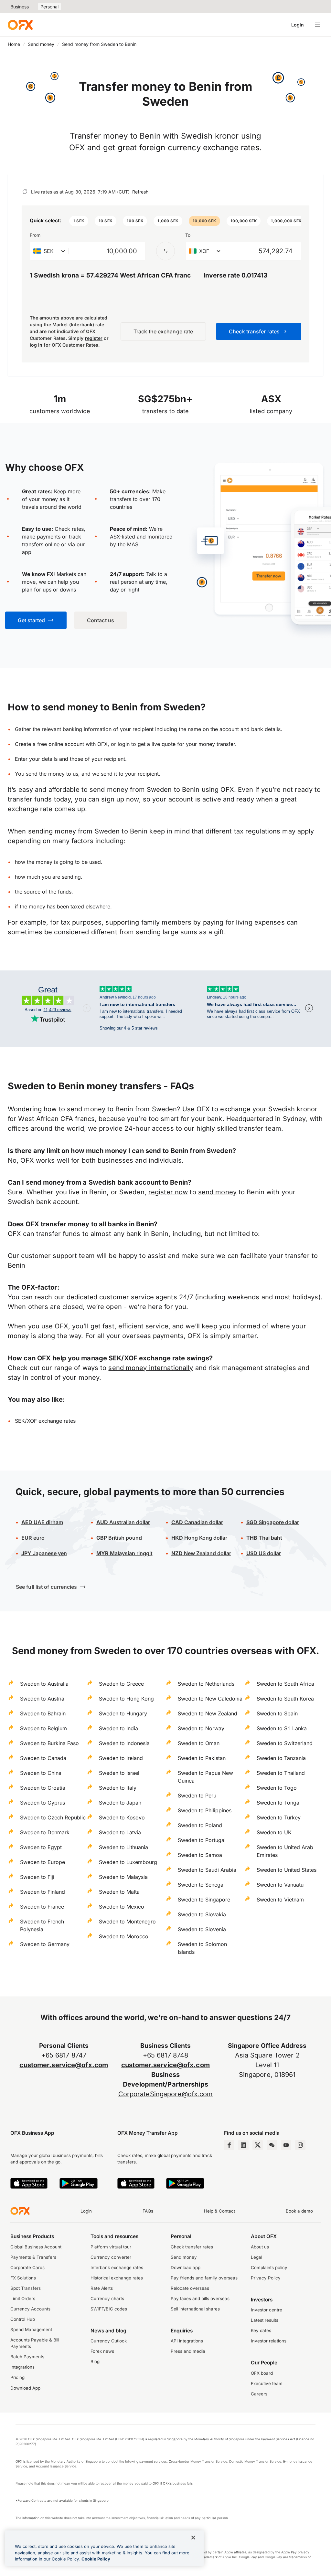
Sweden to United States (287, 1870)
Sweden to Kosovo (122, 1817)
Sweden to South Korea (285, 1699)
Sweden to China (41, 1773)
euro (33, 1538)
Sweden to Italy (118, 1788)
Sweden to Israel (119, 1773)
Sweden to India (118, 1728)
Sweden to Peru (197, 1796)
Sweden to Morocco (124, 1936)
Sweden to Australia (44, 1684)
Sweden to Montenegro (127, 1922)
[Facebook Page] (229, 2145)
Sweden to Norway (201, 1728)
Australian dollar (123, 1522)
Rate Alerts (102, 2288)
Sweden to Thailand (281, 1773)
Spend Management (31, 2330)
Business (20, 7)
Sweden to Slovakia (202, 1914)
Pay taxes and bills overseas (200, 2299)
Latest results (265, 2320)
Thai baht (264, 1538)
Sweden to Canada (43, 1758)
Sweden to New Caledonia (210, 1699)
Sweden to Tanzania (281, 1758)
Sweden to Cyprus (43, 1803)
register (94, 338)
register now (168, 1192)
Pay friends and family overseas (204, 2278)
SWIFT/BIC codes (109, 2309)
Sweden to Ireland (121, 1758)
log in (36, 345)
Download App (25, 2388)
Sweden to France (42, 1907)
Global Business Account (36, 2247)
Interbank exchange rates (117, 2267)
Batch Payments (27, 2357)
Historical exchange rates (117, 2278)
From (35, 235)
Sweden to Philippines (205, 1810)
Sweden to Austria (42, 1699)
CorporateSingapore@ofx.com (166, 2094)
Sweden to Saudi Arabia (207, 1870)
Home (14, 44)
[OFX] (20, 25)
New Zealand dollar (201, 1553)
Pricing (17, 2377)
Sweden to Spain (277, 1713)
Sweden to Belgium (43, 1728)
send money (217, 1192)
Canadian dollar (197, 1522)
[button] (79, 221)
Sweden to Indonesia (124, 1743)
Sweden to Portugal (202, 1840)
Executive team (267, 2383)
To (188, 235)
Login (298, 25)
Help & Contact (219, 2211)
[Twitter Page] (258, 2145)
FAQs (148, 2211)
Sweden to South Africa (285, 1684)
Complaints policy (269, 2267)
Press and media (188, 2351)
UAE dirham (42, 1522)
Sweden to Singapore (204, 1900)
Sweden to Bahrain (43, 1713)
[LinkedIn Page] (243, 2145)
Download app (186, 2267)
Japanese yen (44, 1553)
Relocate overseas (190, 2288)
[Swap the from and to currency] (165, 251)
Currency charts (107, 2299)
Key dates (261, 2330)
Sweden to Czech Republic (53, 1817)
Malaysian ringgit (124, 1553)
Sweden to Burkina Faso (49, 1743)
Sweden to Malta (119, 1892)
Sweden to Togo (277, 1788)
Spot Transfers (26, 2288)
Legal (256, 2257)
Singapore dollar (273, 1522)
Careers (259, 2394)
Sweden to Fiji (37, 1877)
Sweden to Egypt (41, 1847)
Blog (95, 2361)
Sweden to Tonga (278, 1803)
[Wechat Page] (272, 2145)
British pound (119, 1538)
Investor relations (269, 2341)
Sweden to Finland (43, 1892)
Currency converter (111, 2257)
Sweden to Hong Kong (126, 1699)
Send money (41, 44)
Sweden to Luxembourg (128, 1862)
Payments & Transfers (33, 2257)
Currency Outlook (109, 2341)
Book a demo (299, 2211)
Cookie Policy (96, 2559)
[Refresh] (25, 192)
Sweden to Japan (120, 1803)
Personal (49, 7)
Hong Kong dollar (199, 1538)
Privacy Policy (266, 2278)
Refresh (140, 192)
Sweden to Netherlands (206, 1684)
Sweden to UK (274, 1832)
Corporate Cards (27, 2267)
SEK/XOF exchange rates (45, 1421)
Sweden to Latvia (120, 1832)
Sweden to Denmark (45, 1832)
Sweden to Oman (199, 1743)
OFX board (262, 2373)
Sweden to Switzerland (285, 1743)
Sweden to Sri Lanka (282, 1728)
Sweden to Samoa (200, 1855)
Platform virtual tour (111, 2247)
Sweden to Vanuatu (280, 1885)
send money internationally (151, 1368)
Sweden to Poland (200, 1825)
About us (260, 2247)
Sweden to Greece (121, 1684)
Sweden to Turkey (279, 1817)
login (124, 744)
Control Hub (23, 2319)
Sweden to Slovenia (202, 1929)
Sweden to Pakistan (202, 1758)
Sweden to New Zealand (208, 1713)
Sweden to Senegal (201, 1885)
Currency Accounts (30, 2309)
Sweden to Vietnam (280, 1900)
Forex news (102, 2351)
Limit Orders (23, 2299)
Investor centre (267, 2310)
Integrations (22, 2367)
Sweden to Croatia (43, 1788)
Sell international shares (195, 2309)
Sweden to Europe (43, 1862)
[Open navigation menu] (317, 25)
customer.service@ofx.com (64, 2065)
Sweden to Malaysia (123, 1877)
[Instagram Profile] (300, 2145)
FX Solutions (23, 2278)
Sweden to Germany (45, 1944)
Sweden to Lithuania (123, 1847)
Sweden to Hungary (123, 1713)
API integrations (187, 2341)
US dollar (264, 1553)
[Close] (193, 2538)
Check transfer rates (192, 2247)
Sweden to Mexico (122, 1907)
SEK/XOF (123, 1358)
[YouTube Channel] (286, 2145)
